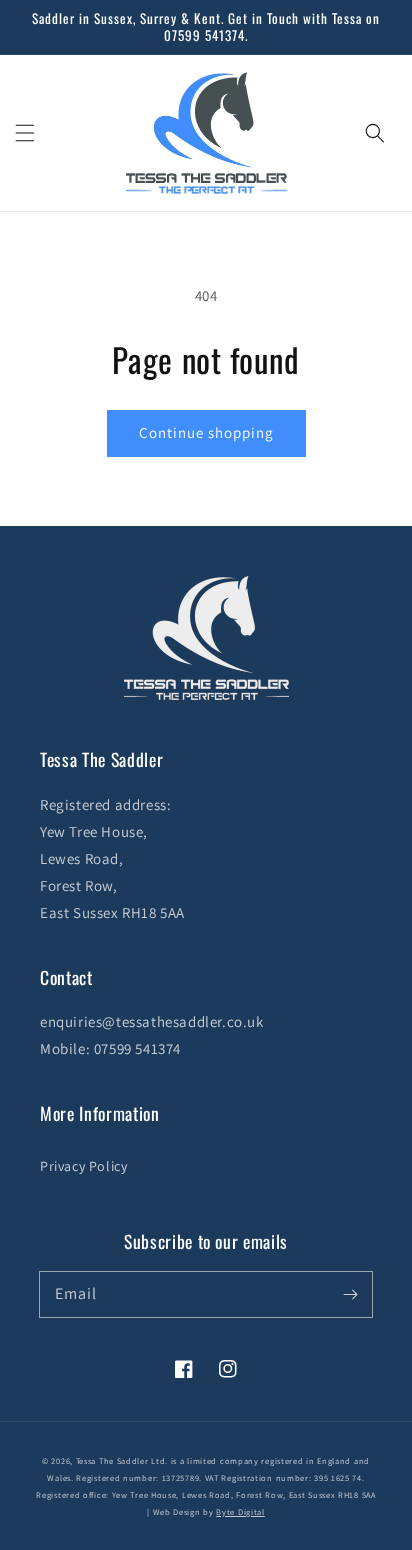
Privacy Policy (83, 1166)
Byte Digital (240, 1511)
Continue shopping (206, 432)
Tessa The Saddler (114, 1460)
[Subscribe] (350, 1294)
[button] (25, 133)
